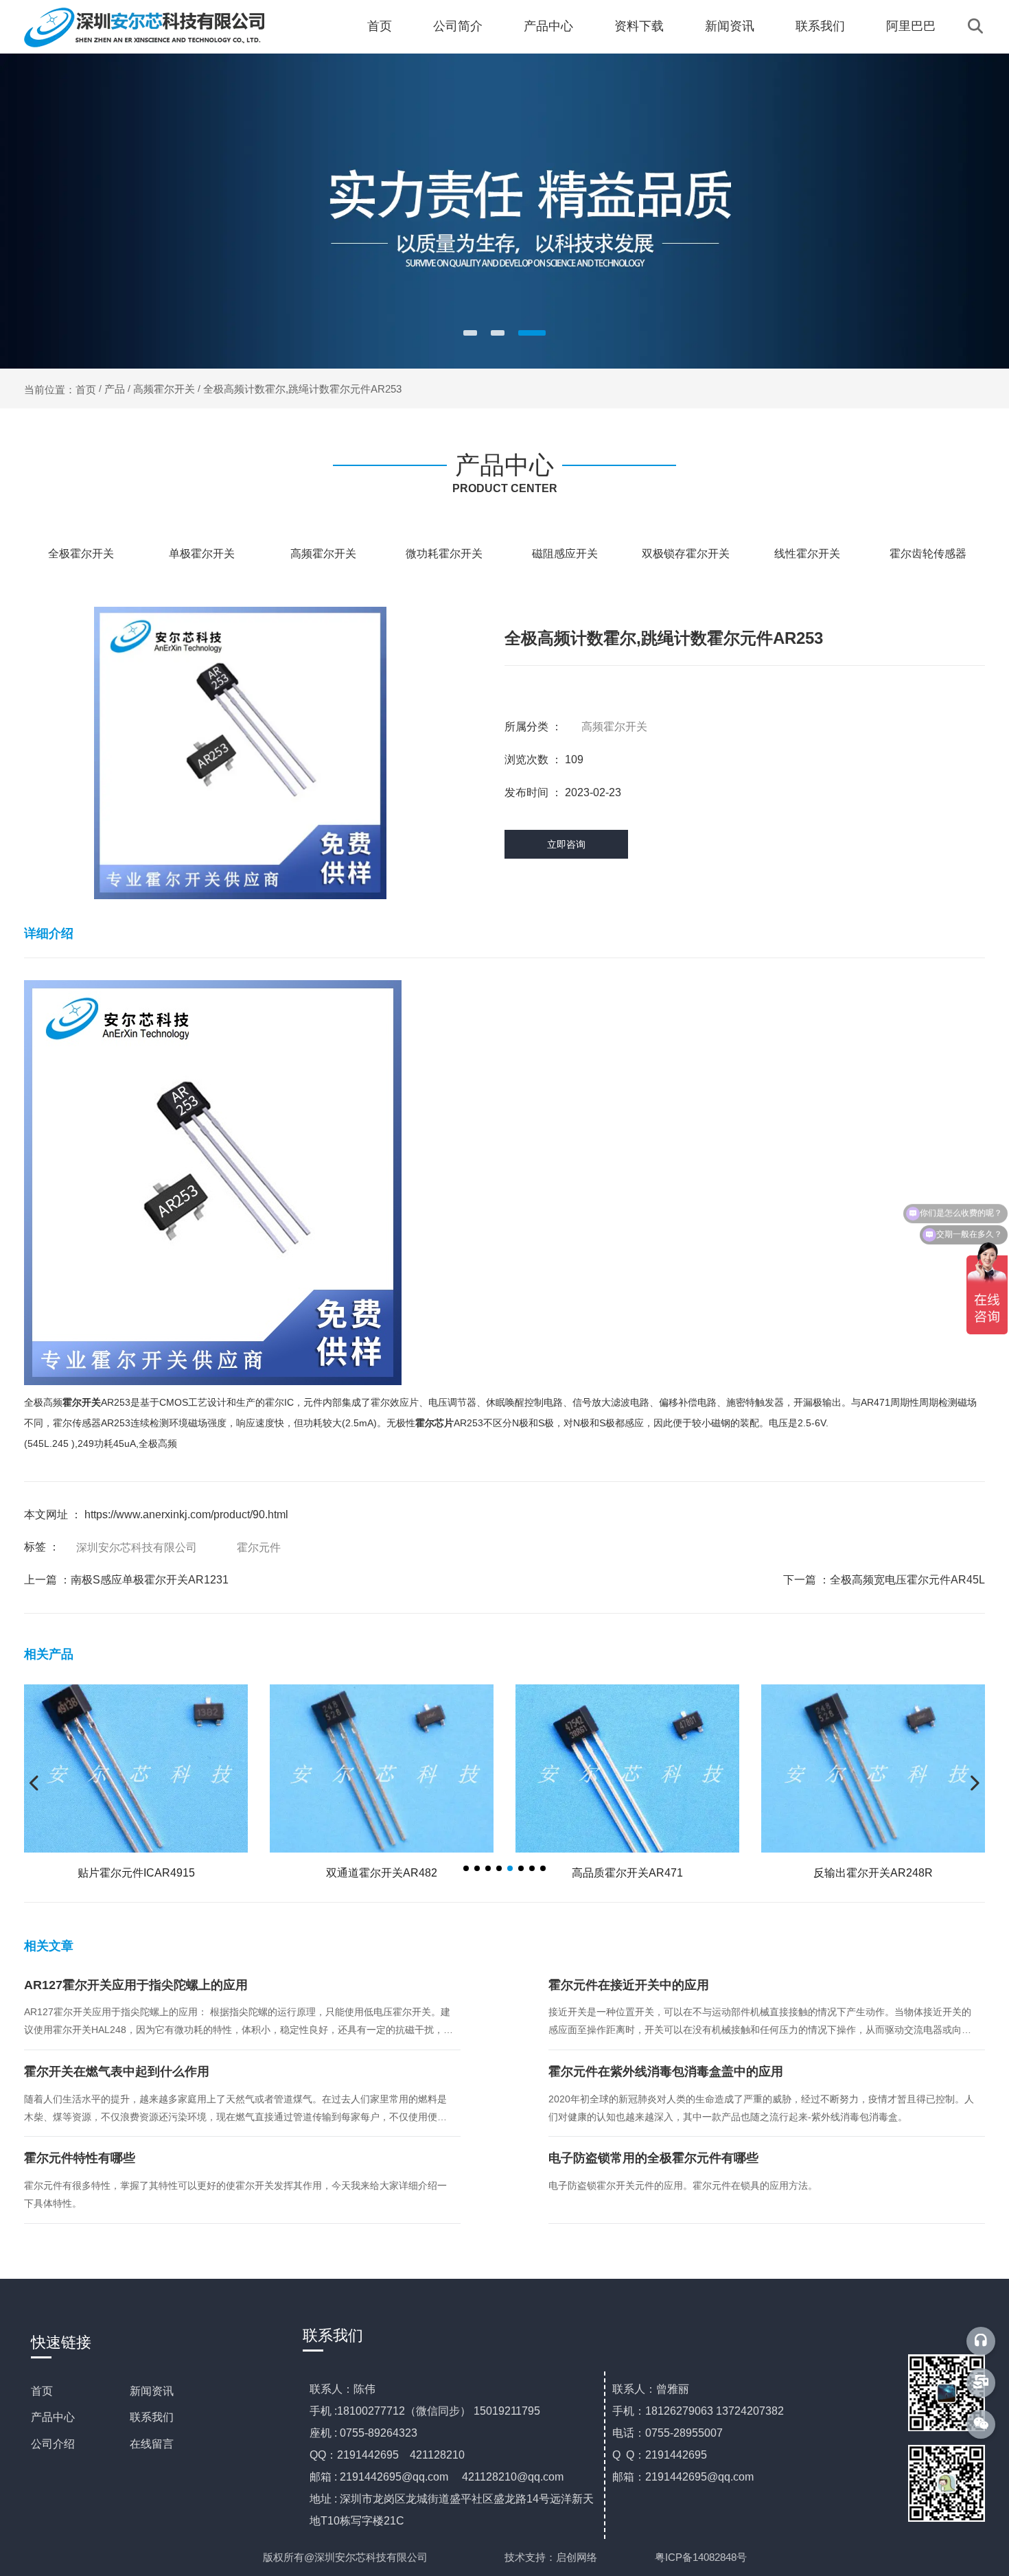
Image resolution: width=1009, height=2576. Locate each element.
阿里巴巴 (911, 26)
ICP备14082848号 (706, 2557)
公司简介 (458, 26)
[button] (470, 333)
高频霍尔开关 (164, 389)
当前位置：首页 (61, 389)
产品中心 (548, 26)
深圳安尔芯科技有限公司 (137, 1547)
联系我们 (820, 26)
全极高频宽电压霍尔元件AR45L (907, 1580)
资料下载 (639, 26)
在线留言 (152, 2444)
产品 (115, 389)
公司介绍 (53, 2444)
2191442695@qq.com (394, 2477)
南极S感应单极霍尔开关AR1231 (150, 1580)
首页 (380, 26)
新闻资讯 (730, 26)
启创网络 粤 (611, 2557)
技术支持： (530, 2557)
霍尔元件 (259, 1547)
